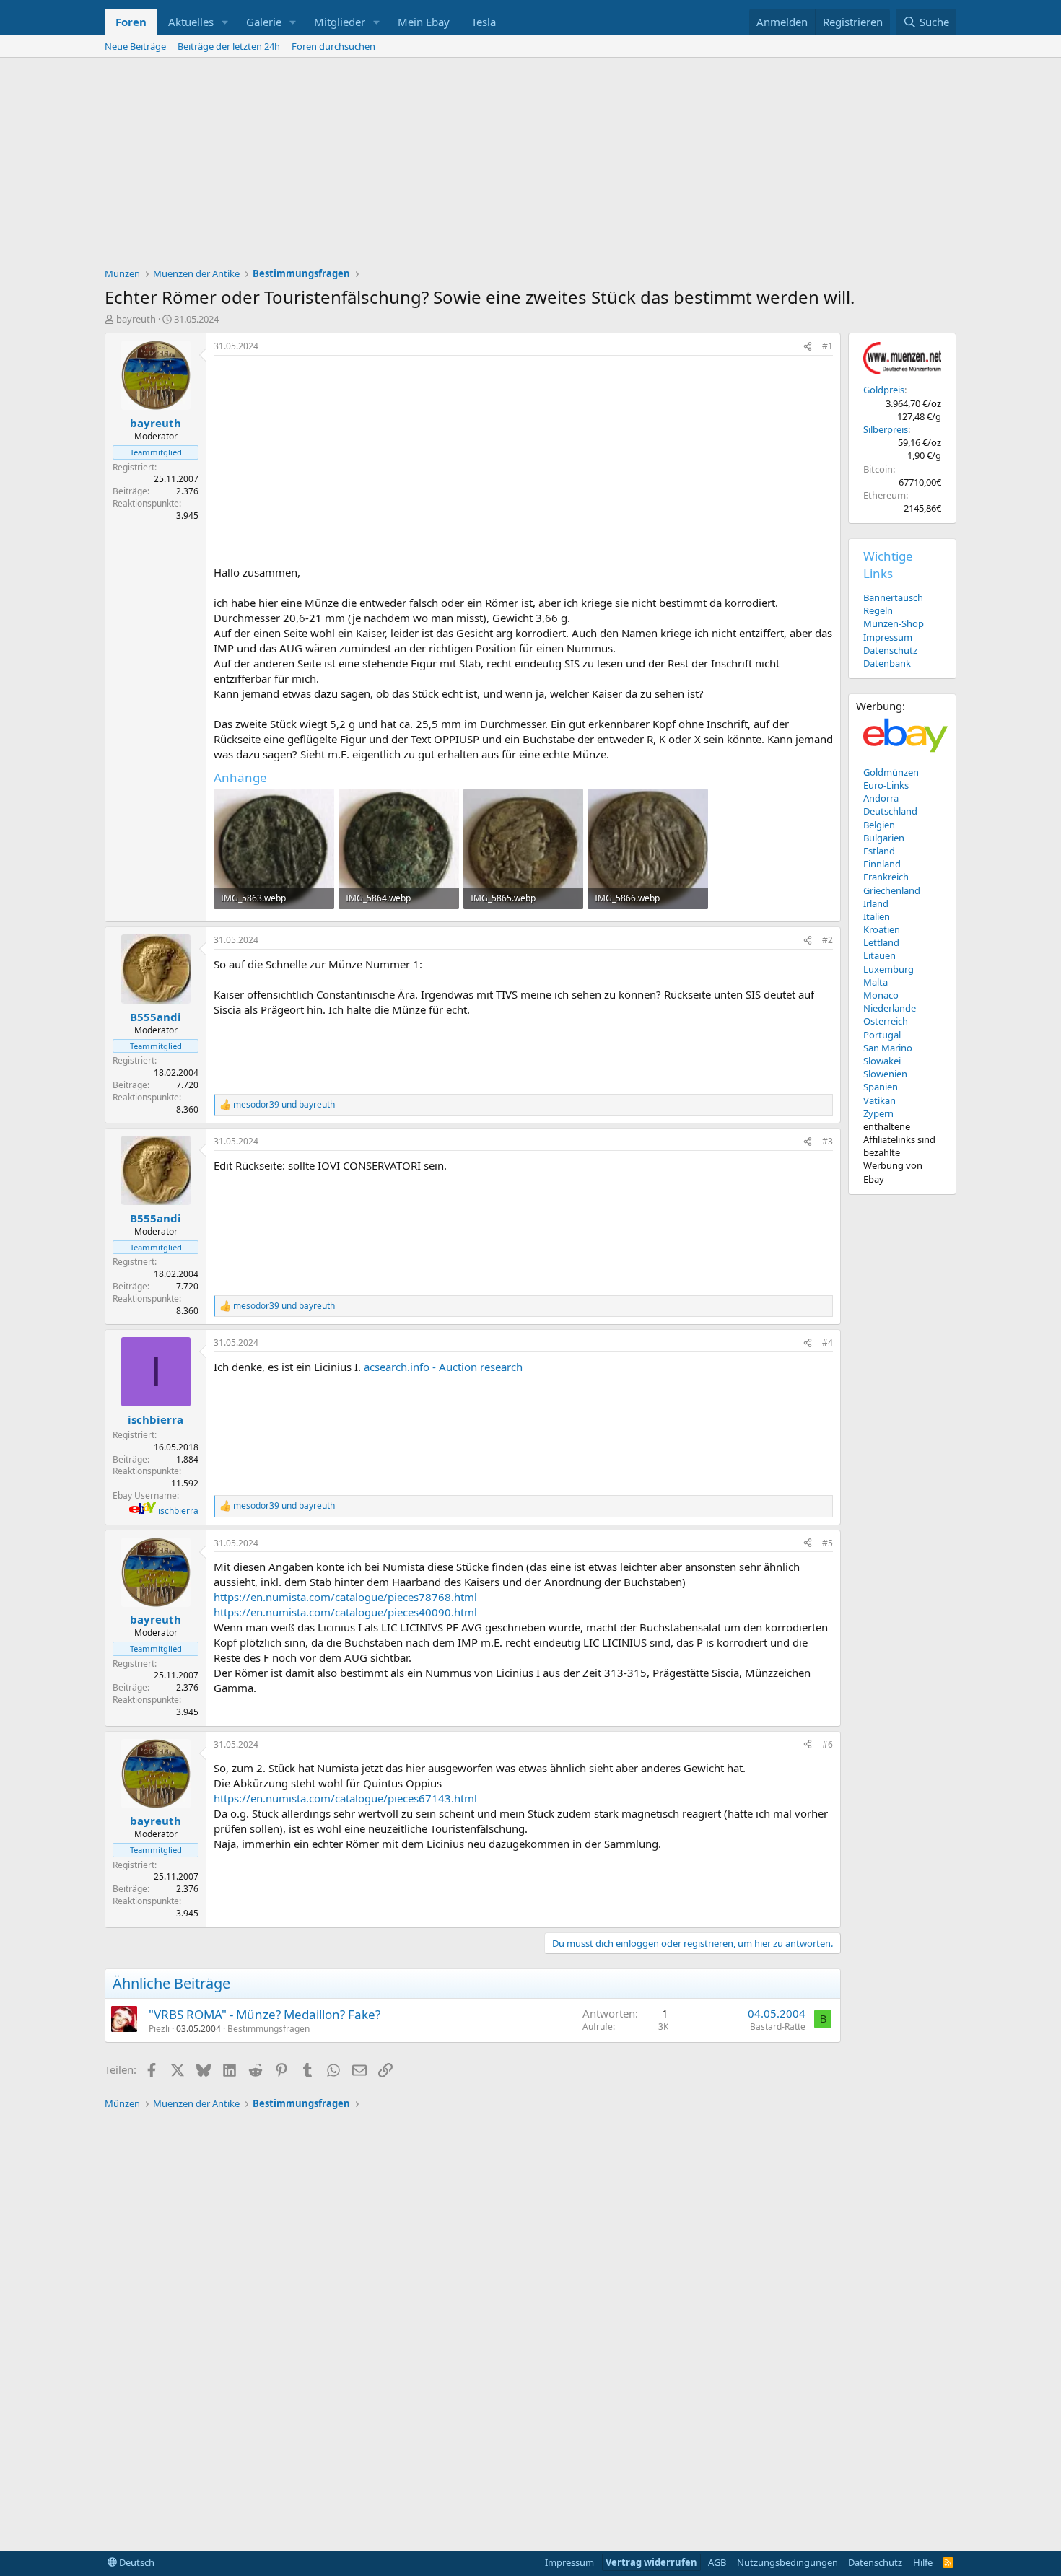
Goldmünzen (891, 772)
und (284, 1105)
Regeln (878, 610)
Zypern (878, 1113)
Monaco (881, 995)
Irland (876, 903)
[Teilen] (808, 347)
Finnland (882, 864)
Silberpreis (886, 429)
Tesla (484, 22)
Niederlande (890, 1008)
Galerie (264, 22)
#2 (828, 940)
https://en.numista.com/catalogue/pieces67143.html (345, 1798)
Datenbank (887, 663)
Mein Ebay (424, 22)
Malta (876, 982)
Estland (879, 851)
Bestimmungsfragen (268, 2029)
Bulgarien (884, 838)
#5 (828, 1543)
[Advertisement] (530, 166)
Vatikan (879, 1100)
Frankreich (886, 877)
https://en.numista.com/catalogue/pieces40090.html (345, 1612)
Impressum (888, 637)
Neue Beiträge (135, 46)
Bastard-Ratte (778, 2027)
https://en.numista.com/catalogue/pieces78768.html (345, 1597)
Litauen (879, 955)
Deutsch (136, 2562)
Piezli (159, 2029)
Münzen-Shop (894, 623)
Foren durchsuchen (333, 46)
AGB (717, 2562)
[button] (225, 22)
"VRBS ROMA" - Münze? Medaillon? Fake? (265, 2014)
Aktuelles (191, 22)
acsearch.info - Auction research (443, 1367)
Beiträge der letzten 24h (229, 46)
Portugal (882, 1035)
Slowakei (882, 1061)
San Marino (888, 1048)
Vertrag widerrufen (651, 2562)
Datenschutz (890, 650)
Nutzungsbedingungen (787, 2562)
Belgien (879, 825)
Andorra (881, 798)
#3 (828, 1141)
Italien (877, 916)
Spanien (881, 1087)
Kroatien (882, 929)
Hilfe (923, 2562)
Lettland (881, 942)
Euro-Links (886, 785)
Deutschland (890, 811)
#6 (828, 1744)
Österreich (886, 1021)
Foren (131, 22)
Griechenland (892, 890)
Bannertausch (893, 597)
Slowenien (885, 1074)
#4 (828, 1342)
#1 (828, 346)
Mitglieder (340, 22)
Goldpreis (884, 390)
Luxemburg (888, 969)
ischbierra (178, 1511)
